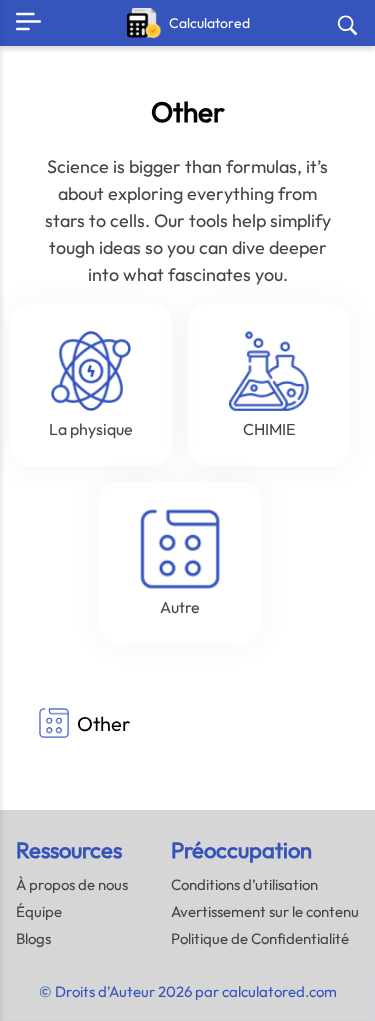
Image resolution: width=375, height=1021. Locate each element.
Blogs (33, 938)
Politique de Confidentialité (260, 938)
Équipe (39, 911)
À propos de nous (72, 884)
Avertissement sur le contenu (265, 911)
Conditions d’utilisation (244, 884)
